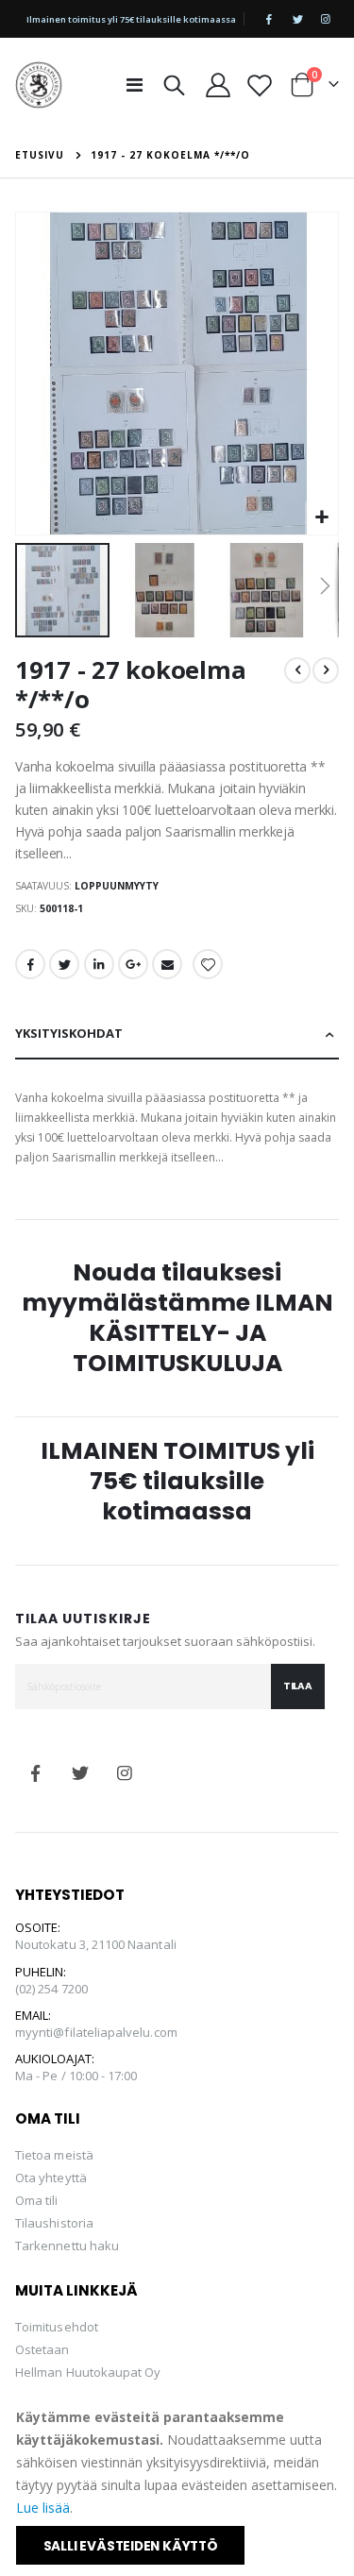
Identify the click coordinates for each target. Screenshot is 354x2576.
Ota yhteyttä (51, 2178)
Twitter (64, 964)
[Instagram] (326, 19)
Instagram (125, 1773)
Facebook (30, 964)
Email (167, 964)
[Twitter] (297, 19)
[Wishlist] (259, 85)
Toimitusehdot (57, 2327)
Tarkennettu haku (67, 2246)
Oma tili (37, 2200)
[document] (178, 2485)
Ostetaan (42, 2349)
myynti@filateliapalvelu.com (96, 2032)
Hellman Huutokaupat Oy (88, 2372)
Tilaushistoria (54, 2223)
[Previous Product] (297, 670)
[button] (321, 518)
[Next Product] (326, 670)
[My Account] (219, 85)
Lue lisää (43, 2508)
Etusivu (40, 155)
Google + (133, 964)
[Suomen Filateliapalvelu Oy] (39, 85)
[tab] (177, 1034)
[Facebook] (269, 19)
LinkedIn (99, 964)
